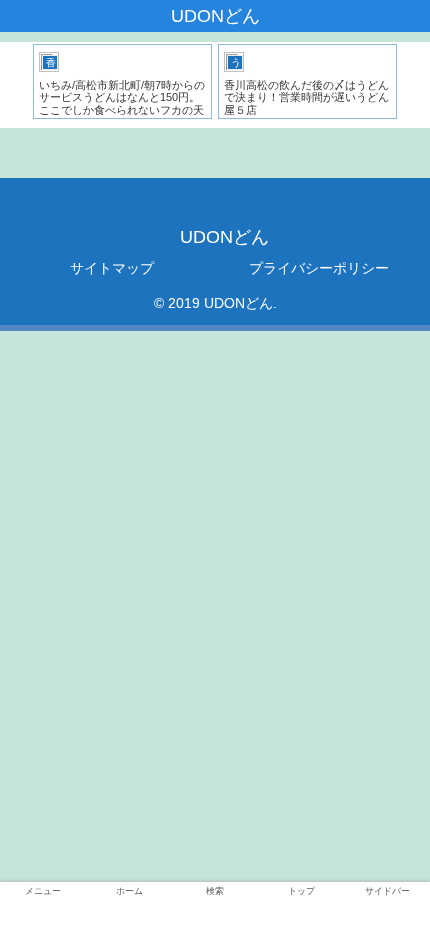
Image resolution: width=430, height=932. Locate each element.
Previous (15, 85)
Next (415, 85)
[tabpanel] (122, 81)
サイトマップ (112, 268)
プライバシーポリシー (319, 268)
